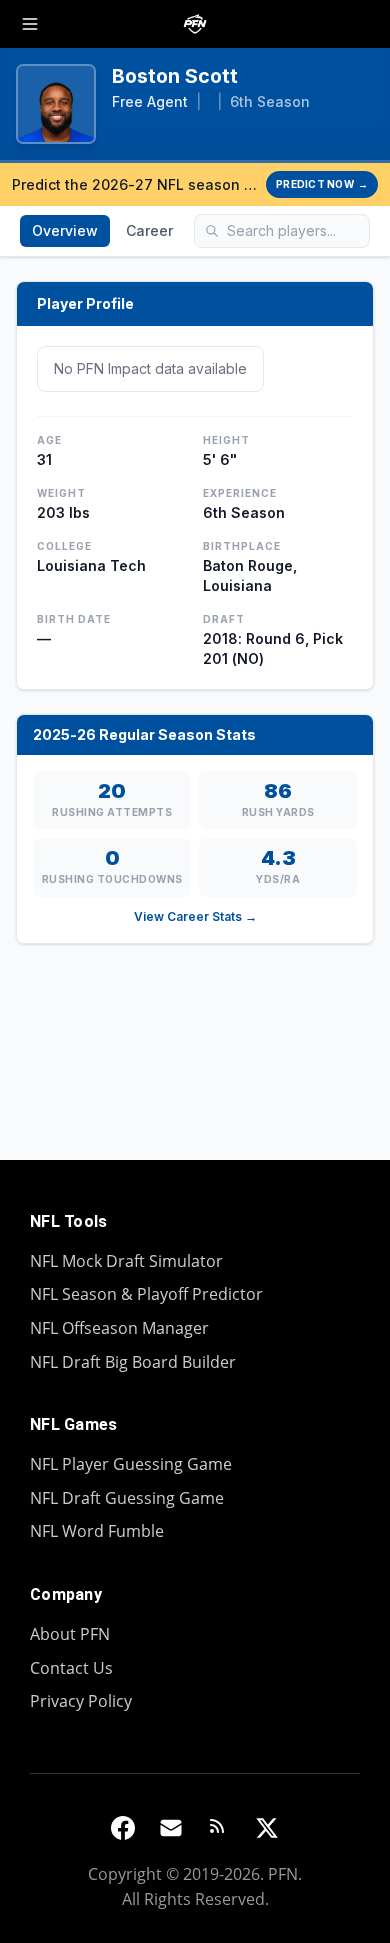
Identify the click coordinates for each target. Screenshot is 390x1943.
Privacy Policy (81, 1701)
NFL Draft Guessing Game (127, 1498)
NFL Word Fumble (97, 1531)
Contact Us (71, 1668)
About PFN (70, 1634)
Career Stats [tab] (169, 230)
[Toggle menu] (30, 24)
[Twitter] (267, 1828)
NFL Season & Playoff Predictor (146, 1294)
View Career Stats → (195, 916)
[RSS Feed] (219, 1828)
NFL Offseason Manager (119, 1328)
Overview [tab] (65, 230)
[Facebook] (123, 1828)
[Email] (171, 1828)
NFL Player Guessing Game (131, 1464)
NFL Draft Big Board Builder (133, 1362)
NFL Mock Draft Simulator (126, 1261)
